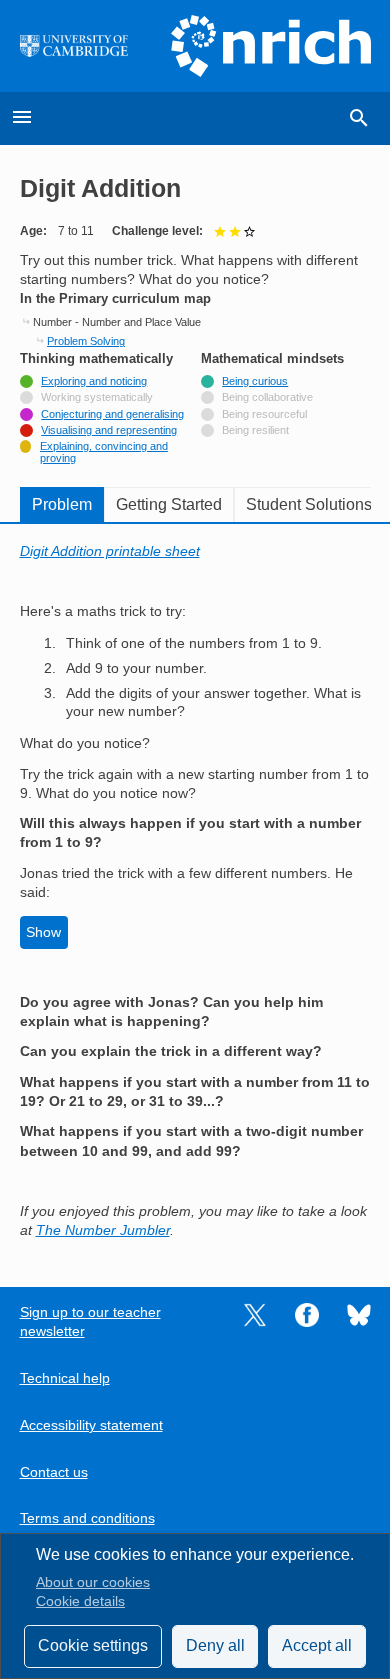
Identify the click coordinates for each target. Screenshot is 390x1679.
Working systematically (97, 397)
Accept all (317, 1645)
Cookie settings (93, 1645)
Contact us (54, 1472)
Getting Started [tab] (169, 504)
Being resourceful (264, 414)
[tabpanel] (195, 891)
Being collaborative (267, 397)
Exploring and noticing (94, 381)
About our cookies (93, 1582)
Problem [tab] (62, 504)
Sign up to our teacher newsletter (90, 1322)
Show (43, 932)
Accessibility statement (91, 1425)
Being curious (255, 381)
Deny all (215, 1645)
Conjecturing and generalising (112, 414)
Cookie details (80, 1601)
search (359, 118)
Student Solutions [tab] (309, 504)
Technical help (65, 1378)
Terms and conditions (87, 1518)
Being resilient (255, 430)
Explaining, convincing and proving (104, 452)
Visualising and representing (109, 430)
